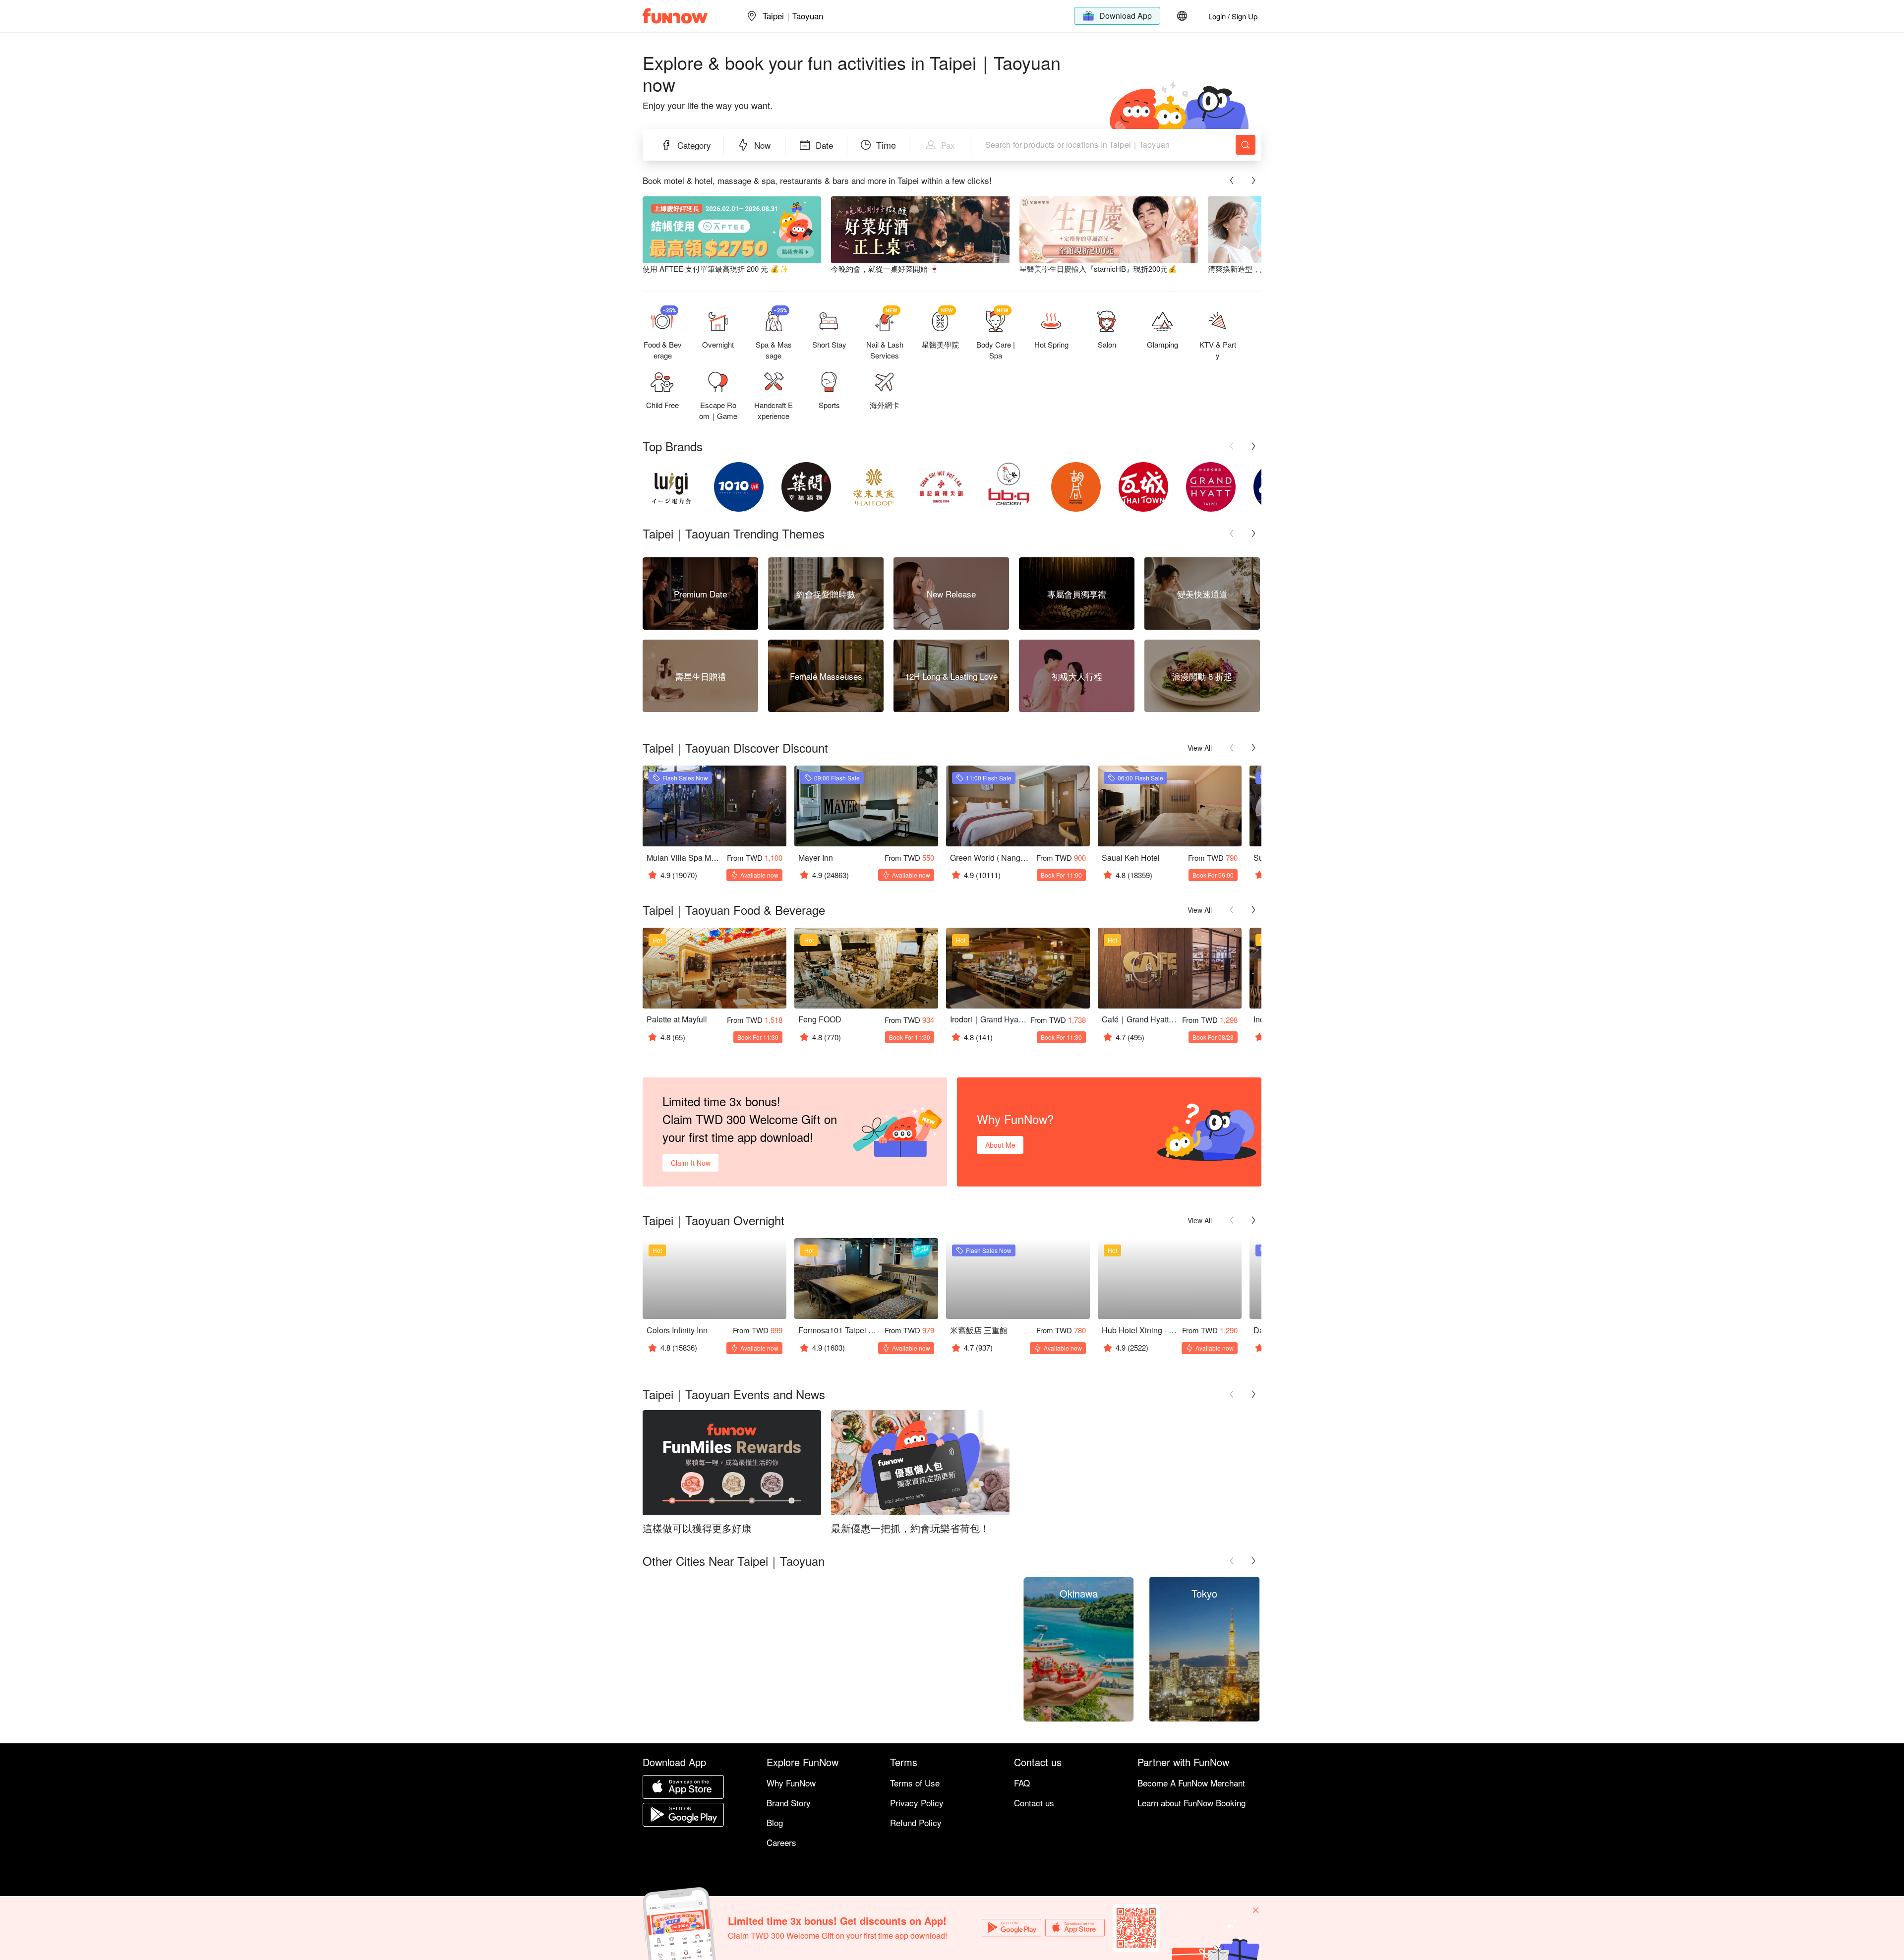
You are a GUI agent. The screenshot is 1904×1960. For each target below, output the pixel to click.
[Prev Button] (1232, 180)
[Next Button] (1253, 180)
